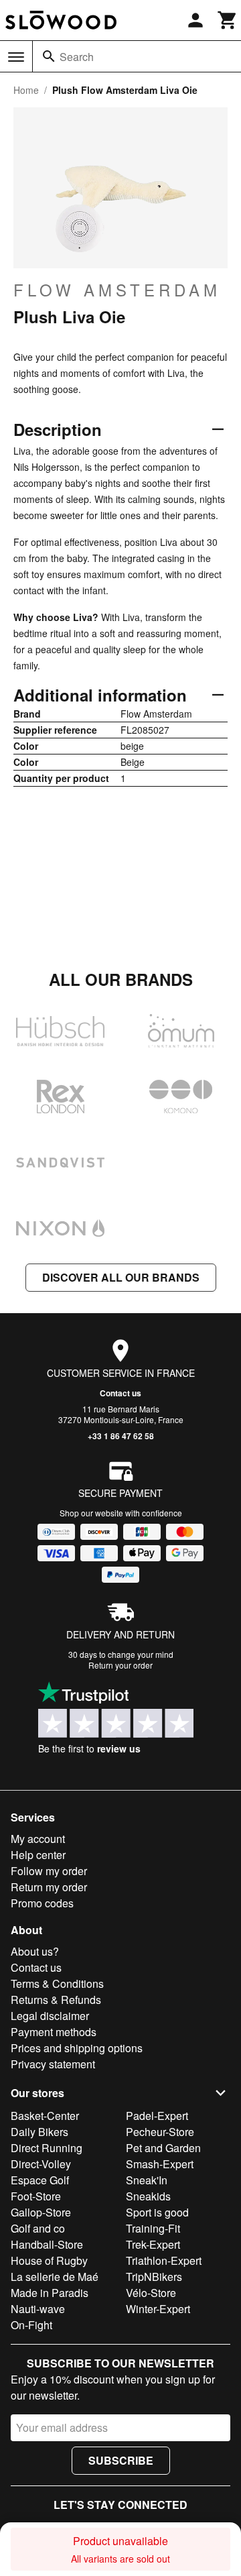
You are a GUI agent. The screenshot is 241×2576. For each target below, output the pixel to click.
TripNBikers (154, 2277)
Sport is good (157, 2212)
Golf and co (38, 2228)
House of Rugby (49, 2260)
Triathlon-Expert (164, 2260)
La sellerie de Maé (55, 2277)
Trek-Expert (153, 2244)
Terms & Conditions (57, 1983)
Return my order (49, 1887)
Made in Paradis (50, 2293)
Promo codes (42, 1903)
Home (26, 90)
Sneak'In (147, 2180)
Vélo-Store (151, 2293)
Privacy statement (53, 2064)
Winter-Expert (158, 2309)
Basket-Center (45, 2116)
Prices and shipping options (77, 2048)
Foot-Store (36, 2196)
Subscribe (121, 2460)
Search (77, 57)
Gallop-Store (41, 2212)
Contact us (120, 1393)
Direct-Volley (41, 2164)
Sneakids (148, 2196)
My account (38, 1839)
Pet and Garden (163, 2148)
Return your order (120, 1665)
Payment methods (54, 2032)
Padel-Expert (157, 2116)
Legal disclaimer (50, 2016)
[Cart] (228, 20)
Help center (38, 1855)
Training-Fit (153, 2228)
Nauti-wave (38, 2309)
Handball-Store (47, 2244)
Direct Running (47, 2148)
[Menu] (16, 57)
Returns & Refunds (56, 2000)
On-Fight (31, 2325)
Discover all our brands (121, 1277)
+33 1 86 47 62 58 (121, 1436)
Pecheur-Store (160, 2132)
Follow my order (49, 1871)
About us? (35, 1951)
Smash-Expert (160, 2164)
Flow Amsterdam (117, 290)
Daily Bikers (39, 2132)
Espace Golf (40, 2180)
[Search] (49, 56)
